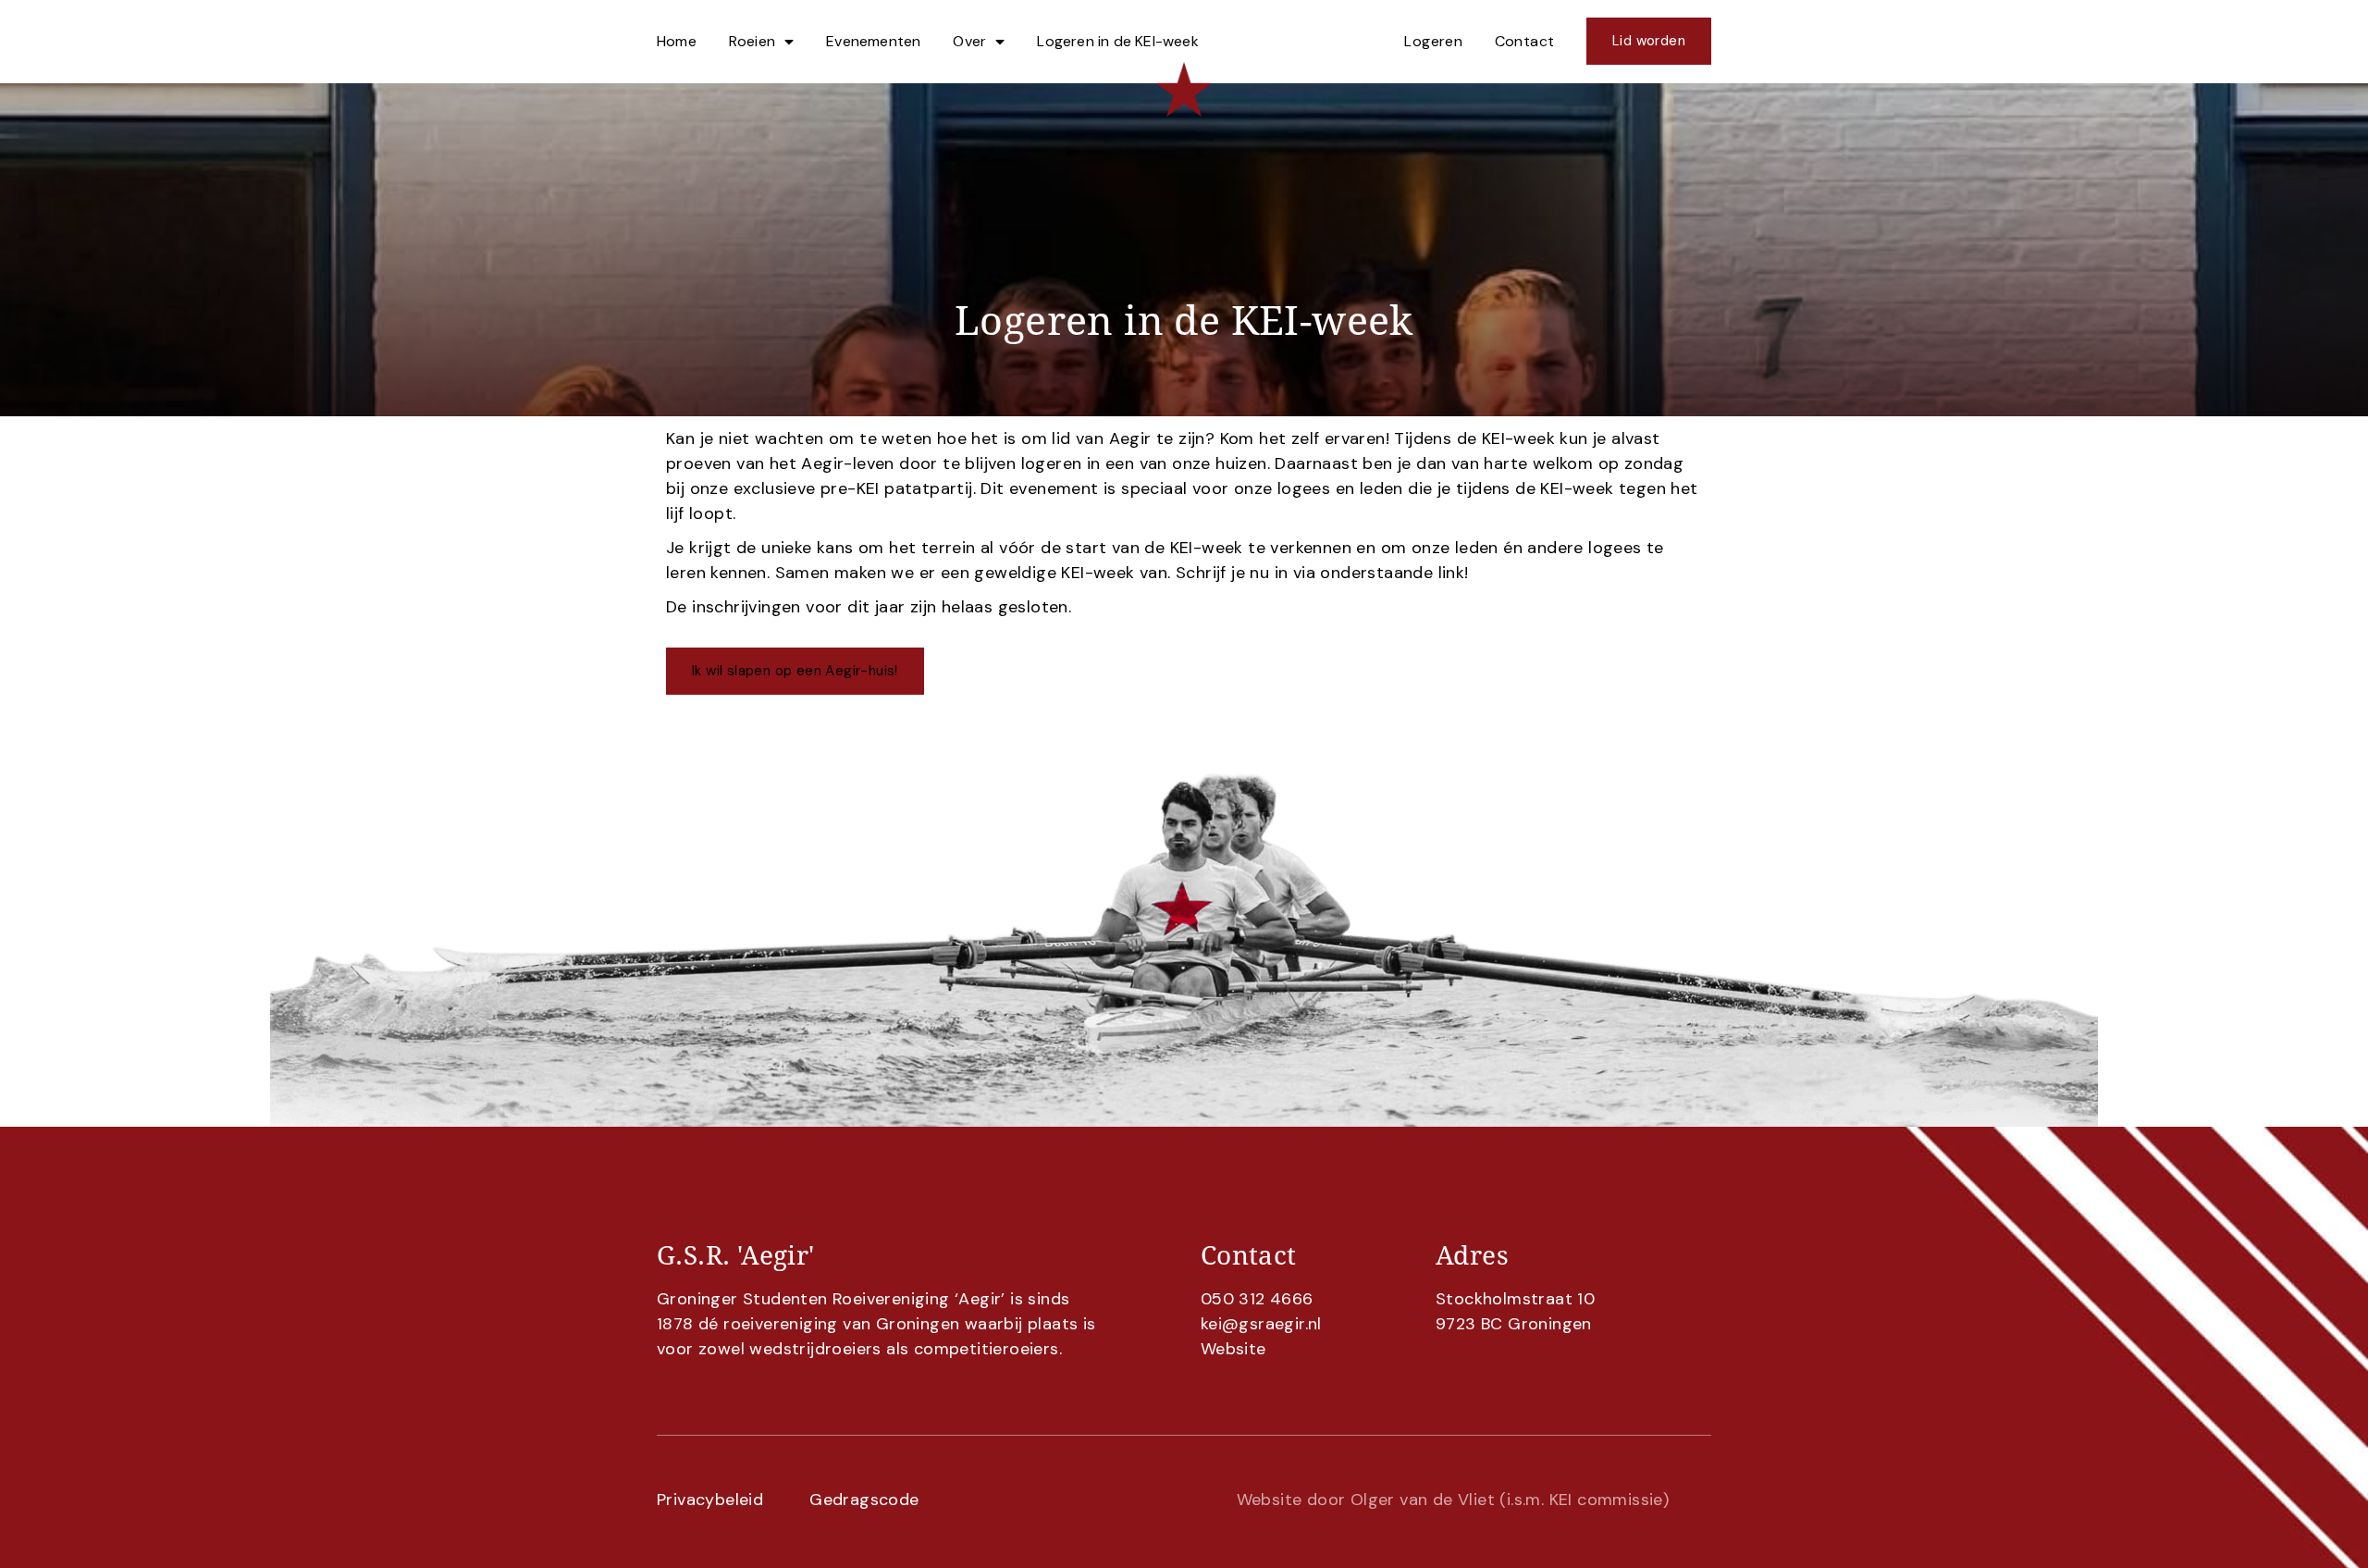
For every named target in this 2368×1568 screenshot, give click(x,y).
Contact (1525, 41)
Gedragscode (864, 1500)
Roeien (752, 41)
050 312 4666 (1257, 1299)
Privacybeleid (710, 1500)
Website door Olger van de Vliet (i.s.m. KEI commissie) (1453, 1500)
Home (677, 41)
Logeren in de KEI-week (1117, 41)
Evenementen (873, 41)
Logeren (1433, 41)
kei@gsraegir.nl (1261, 1324)
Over (969, 41)
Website (1233, 1349)
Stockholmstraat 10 (1515, 1299)
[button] (795, 671)
